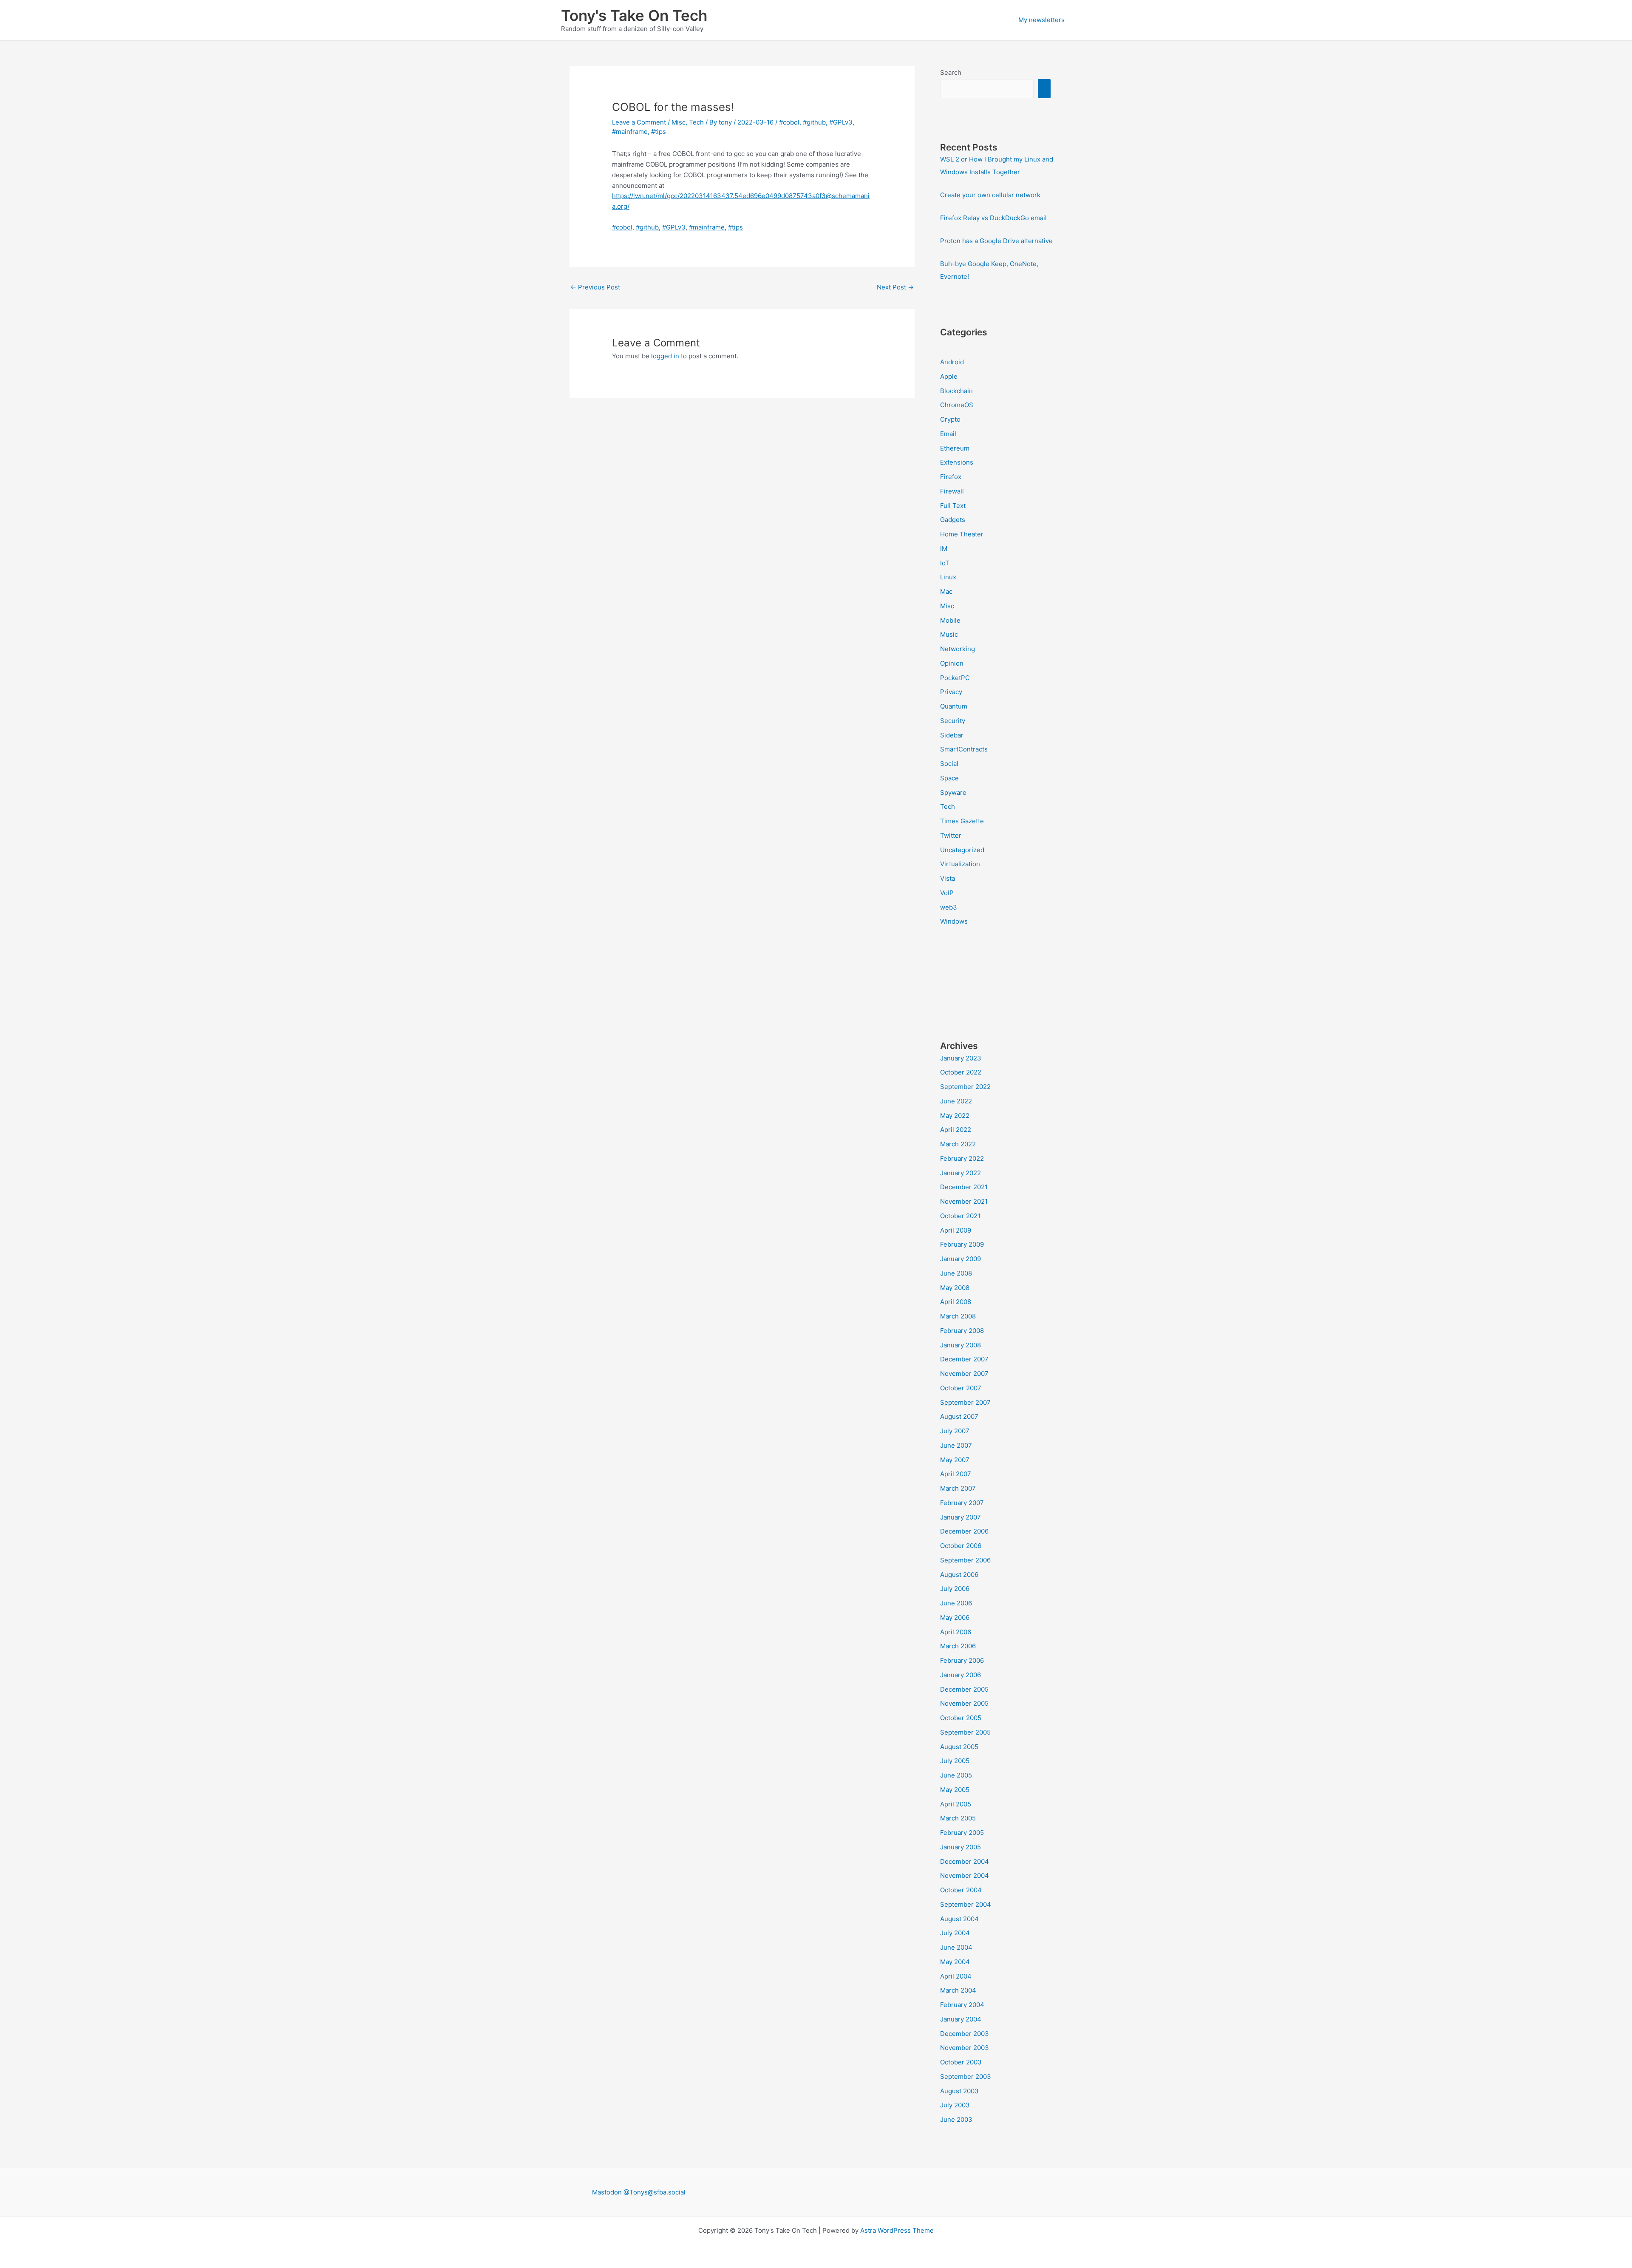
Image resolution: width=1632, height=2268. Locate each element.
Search (951, 72)
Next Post (895, 287)
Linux (948, 577)
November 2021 (964, 1201)
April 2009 (956, 1230)
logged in (665, 356)
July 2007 (955, 1431)
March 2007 (958, 1488)
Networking (958, 649)
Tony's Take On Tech (634, 15)
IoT (945, 563)
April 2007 (956, 1474)
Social (949, 764)
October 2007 (961, 1388)
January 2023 (961, 1058)
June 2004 (956, 1947)
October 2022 (961, 1072)
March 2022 (958, 1144)
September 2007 (965, 1402)
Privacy (951, 692)
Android (952, 362)
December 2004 (965, 1861)
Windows (954, 921)
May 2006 (955, 1617)
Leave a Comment (639, 122)
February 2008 (962, 1331)
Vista (948, 878)
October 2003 (961, 2062)
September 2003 (966, 2077)
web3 (949, 907)
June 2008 (956, 1273)
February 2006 (962, 1660)
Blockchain (956, 391)
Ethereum (955, 448)
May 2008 (955, 1288)
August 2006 (959, 1575)
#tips (659, 132)
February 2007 (962, 1503)
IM (944, 549)
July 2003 (955, 2105)
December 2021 (964, 1187)
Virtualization (960, 864)
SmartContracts (964, 749)
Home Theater (962, 534)
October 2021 (960, 1216)
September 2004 (966, 1904)
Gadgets (953, 520)
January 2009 (960, 1259)
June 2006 (956, 1603)
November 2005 (964, 1703)
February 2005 (962, 1833)
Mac (946, 591)
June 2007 (956, 1445)
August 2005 (959, 1747)
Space (949, 778)
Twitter (951, 835)
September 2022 (965, 1087)
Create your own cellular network (990, 195)
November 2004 (965, 1875)
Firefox (951, 477)
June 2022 (956, 1101)
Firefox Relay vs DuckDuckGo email (993, 218)
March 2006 (958, 1646)
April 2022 (956, 1130)
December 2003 (965, 2034)
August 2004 (959, 1919)
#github (814, 122)
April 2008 (956, 1302)
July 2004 (955, 1933)
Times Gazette (962, 821)
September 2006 (965, 1560)
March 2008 (958, 1316)
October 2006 (961, 1546)
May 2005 (955, 1790)
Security (953, 721)
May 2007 (955, 1460)
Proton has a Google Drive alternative (996, 241)
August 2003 (959, 2091)
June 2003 (956, 2119)
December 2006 (964, 1531)
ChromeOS (957, 405)
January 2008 (960, 1345)
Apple (949, 376)
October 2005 (961, 1718)
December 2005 (964, 1689)
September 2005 (965, 1732)
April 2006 (956, 1632)
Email (948, 434)
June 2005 (956, 1775)
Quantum (954, 706)
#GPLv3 (841, 122)
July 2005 (955, 1761)
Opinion (952, 663)
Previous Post (595, 287)
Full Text (953, 506)
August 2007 (959, 1416)
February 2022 (962, 1158)
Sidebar (952, 735)
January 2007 (960, 1517)
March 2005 (958, 1818)
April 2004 (956, 1976)
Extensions (957, 462)
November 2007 (964, 1374)
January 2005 (960, 1847)
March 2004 (958, 1990)
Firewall (952, 491)
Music (949, 634)
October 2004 (961, 1890)
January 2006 (960, 1675)
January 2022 (960, 1173)
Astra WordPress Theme (897, 2230)
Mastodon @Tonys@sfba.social (639, 2192)
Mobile (950, 620)
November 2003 (965, 2048)
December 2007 (964, 1359)
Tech (696, 122)
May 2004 (955, 1962)
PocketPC (955, 678)
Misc (679, 122)
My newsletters (1041, 20)
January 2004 (961, 2019)
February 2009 (962, 1244)
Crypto (950, 419)
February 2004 (962, 2005)
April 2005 (956, 1804)
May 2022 (955, 1116)
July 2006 (955, 1589)
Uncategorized (962, 850)
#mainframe (630, 132)
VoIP (947, 893)
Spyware (953, 792)
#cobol (789, 122)
